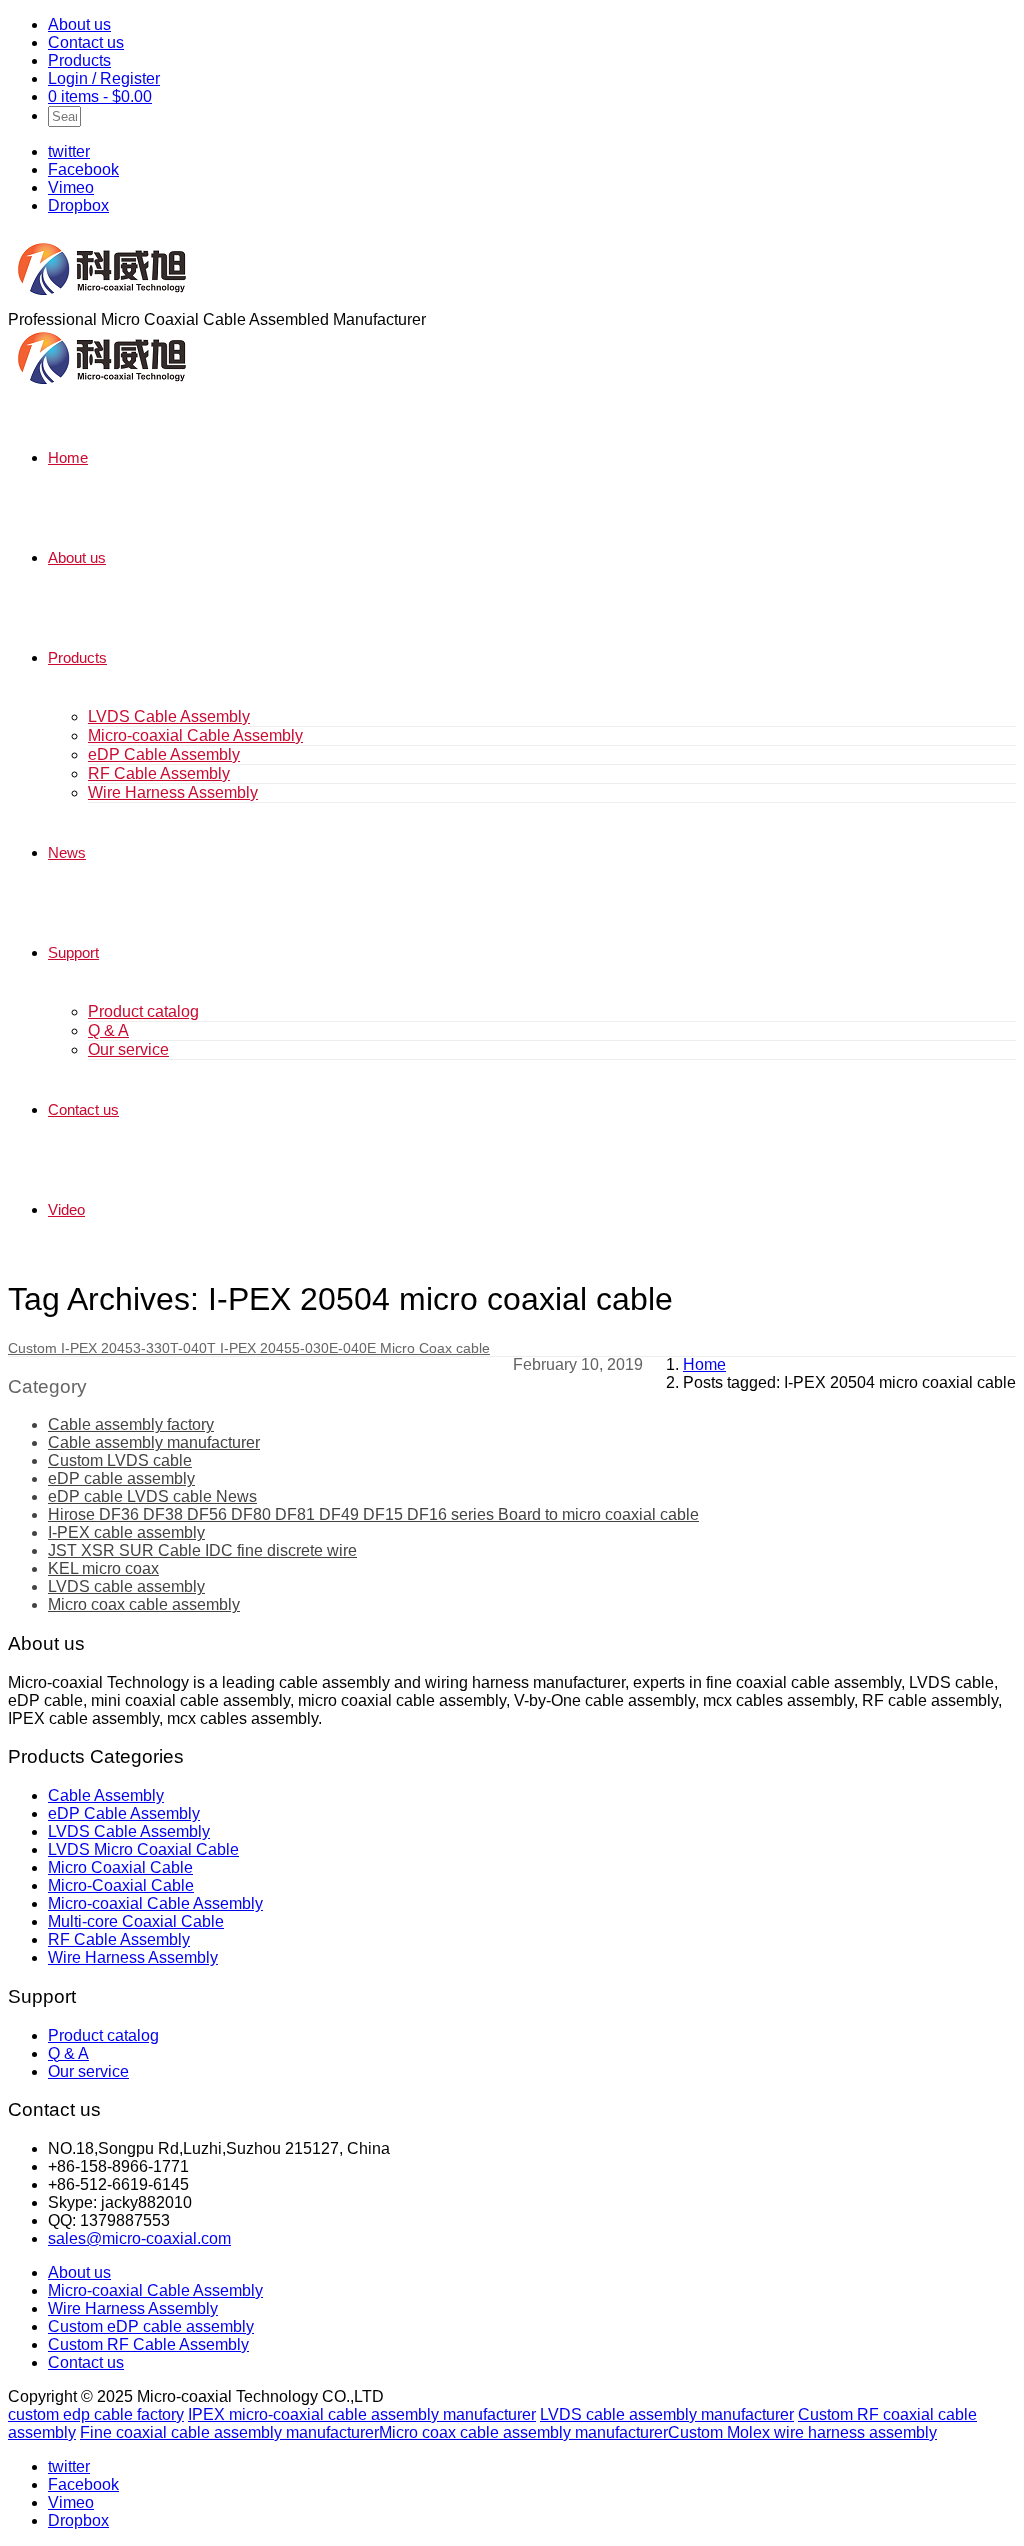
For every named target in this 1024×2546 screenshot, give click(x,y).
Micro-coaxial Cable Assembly (195, 735)
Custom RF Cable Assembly (148, 2344)
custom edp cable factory (96, 2414)
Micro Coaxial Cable (120, 1867)
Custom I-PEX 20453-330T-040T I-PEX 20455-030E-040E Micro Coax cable (249, 1348)
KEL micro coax (103, 1568)
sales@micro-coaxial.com (139, 2238)
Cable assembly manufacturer (154, 1442)
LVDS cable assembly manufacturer (667, 2414)
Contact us (86, 42)
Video (66, 1209)
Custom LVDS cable (120, 1460)
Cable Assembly (106, 1795)
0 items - (100, 96)
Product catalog (143, 1011)
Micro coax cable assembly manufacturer (523, 2432)
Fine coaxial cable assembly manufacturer (229, 2432)
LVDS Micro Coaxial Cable (143, 1849)
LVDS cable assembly (126, 1586)
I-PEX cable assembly (126, 1532)
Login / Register (104, 78)
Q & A (108, 1030)
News (67, 852)
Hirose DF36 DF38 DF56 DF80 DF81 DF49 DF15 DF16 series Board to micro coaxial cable (373, 1514)
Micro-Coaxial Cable (121, 1885)
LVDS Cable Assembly (169, 716)
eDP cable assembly (121, 1478)
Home (68, 457)
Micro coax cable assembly (144, 1604)
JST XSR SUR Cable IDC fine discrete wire (202, 1550)
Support (73, 952)
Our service (128, 1049)
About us (79, 24)
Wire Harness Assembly (173, 792)
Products (79, 60)
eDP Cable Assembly (164, 754)
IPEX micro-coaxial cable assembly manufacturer (362, 2414)
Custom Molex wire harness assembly (802, 2432)
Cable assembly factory (131, 1424)
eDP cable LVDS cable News (152, 1496)
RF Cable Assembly (159, 773)
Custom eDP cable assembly (151, 2326)
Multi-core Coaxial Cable (136, 1921)
